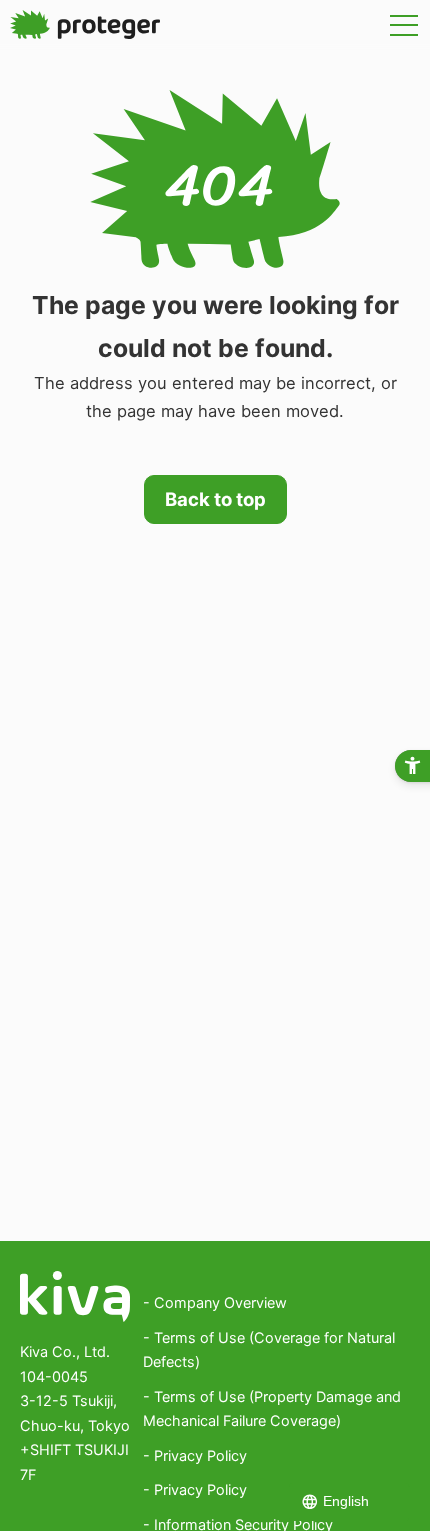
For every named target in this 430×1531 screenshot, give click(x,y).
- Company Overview (215, 1302)
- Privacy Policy (195, 1455)
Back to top (215, 499)
